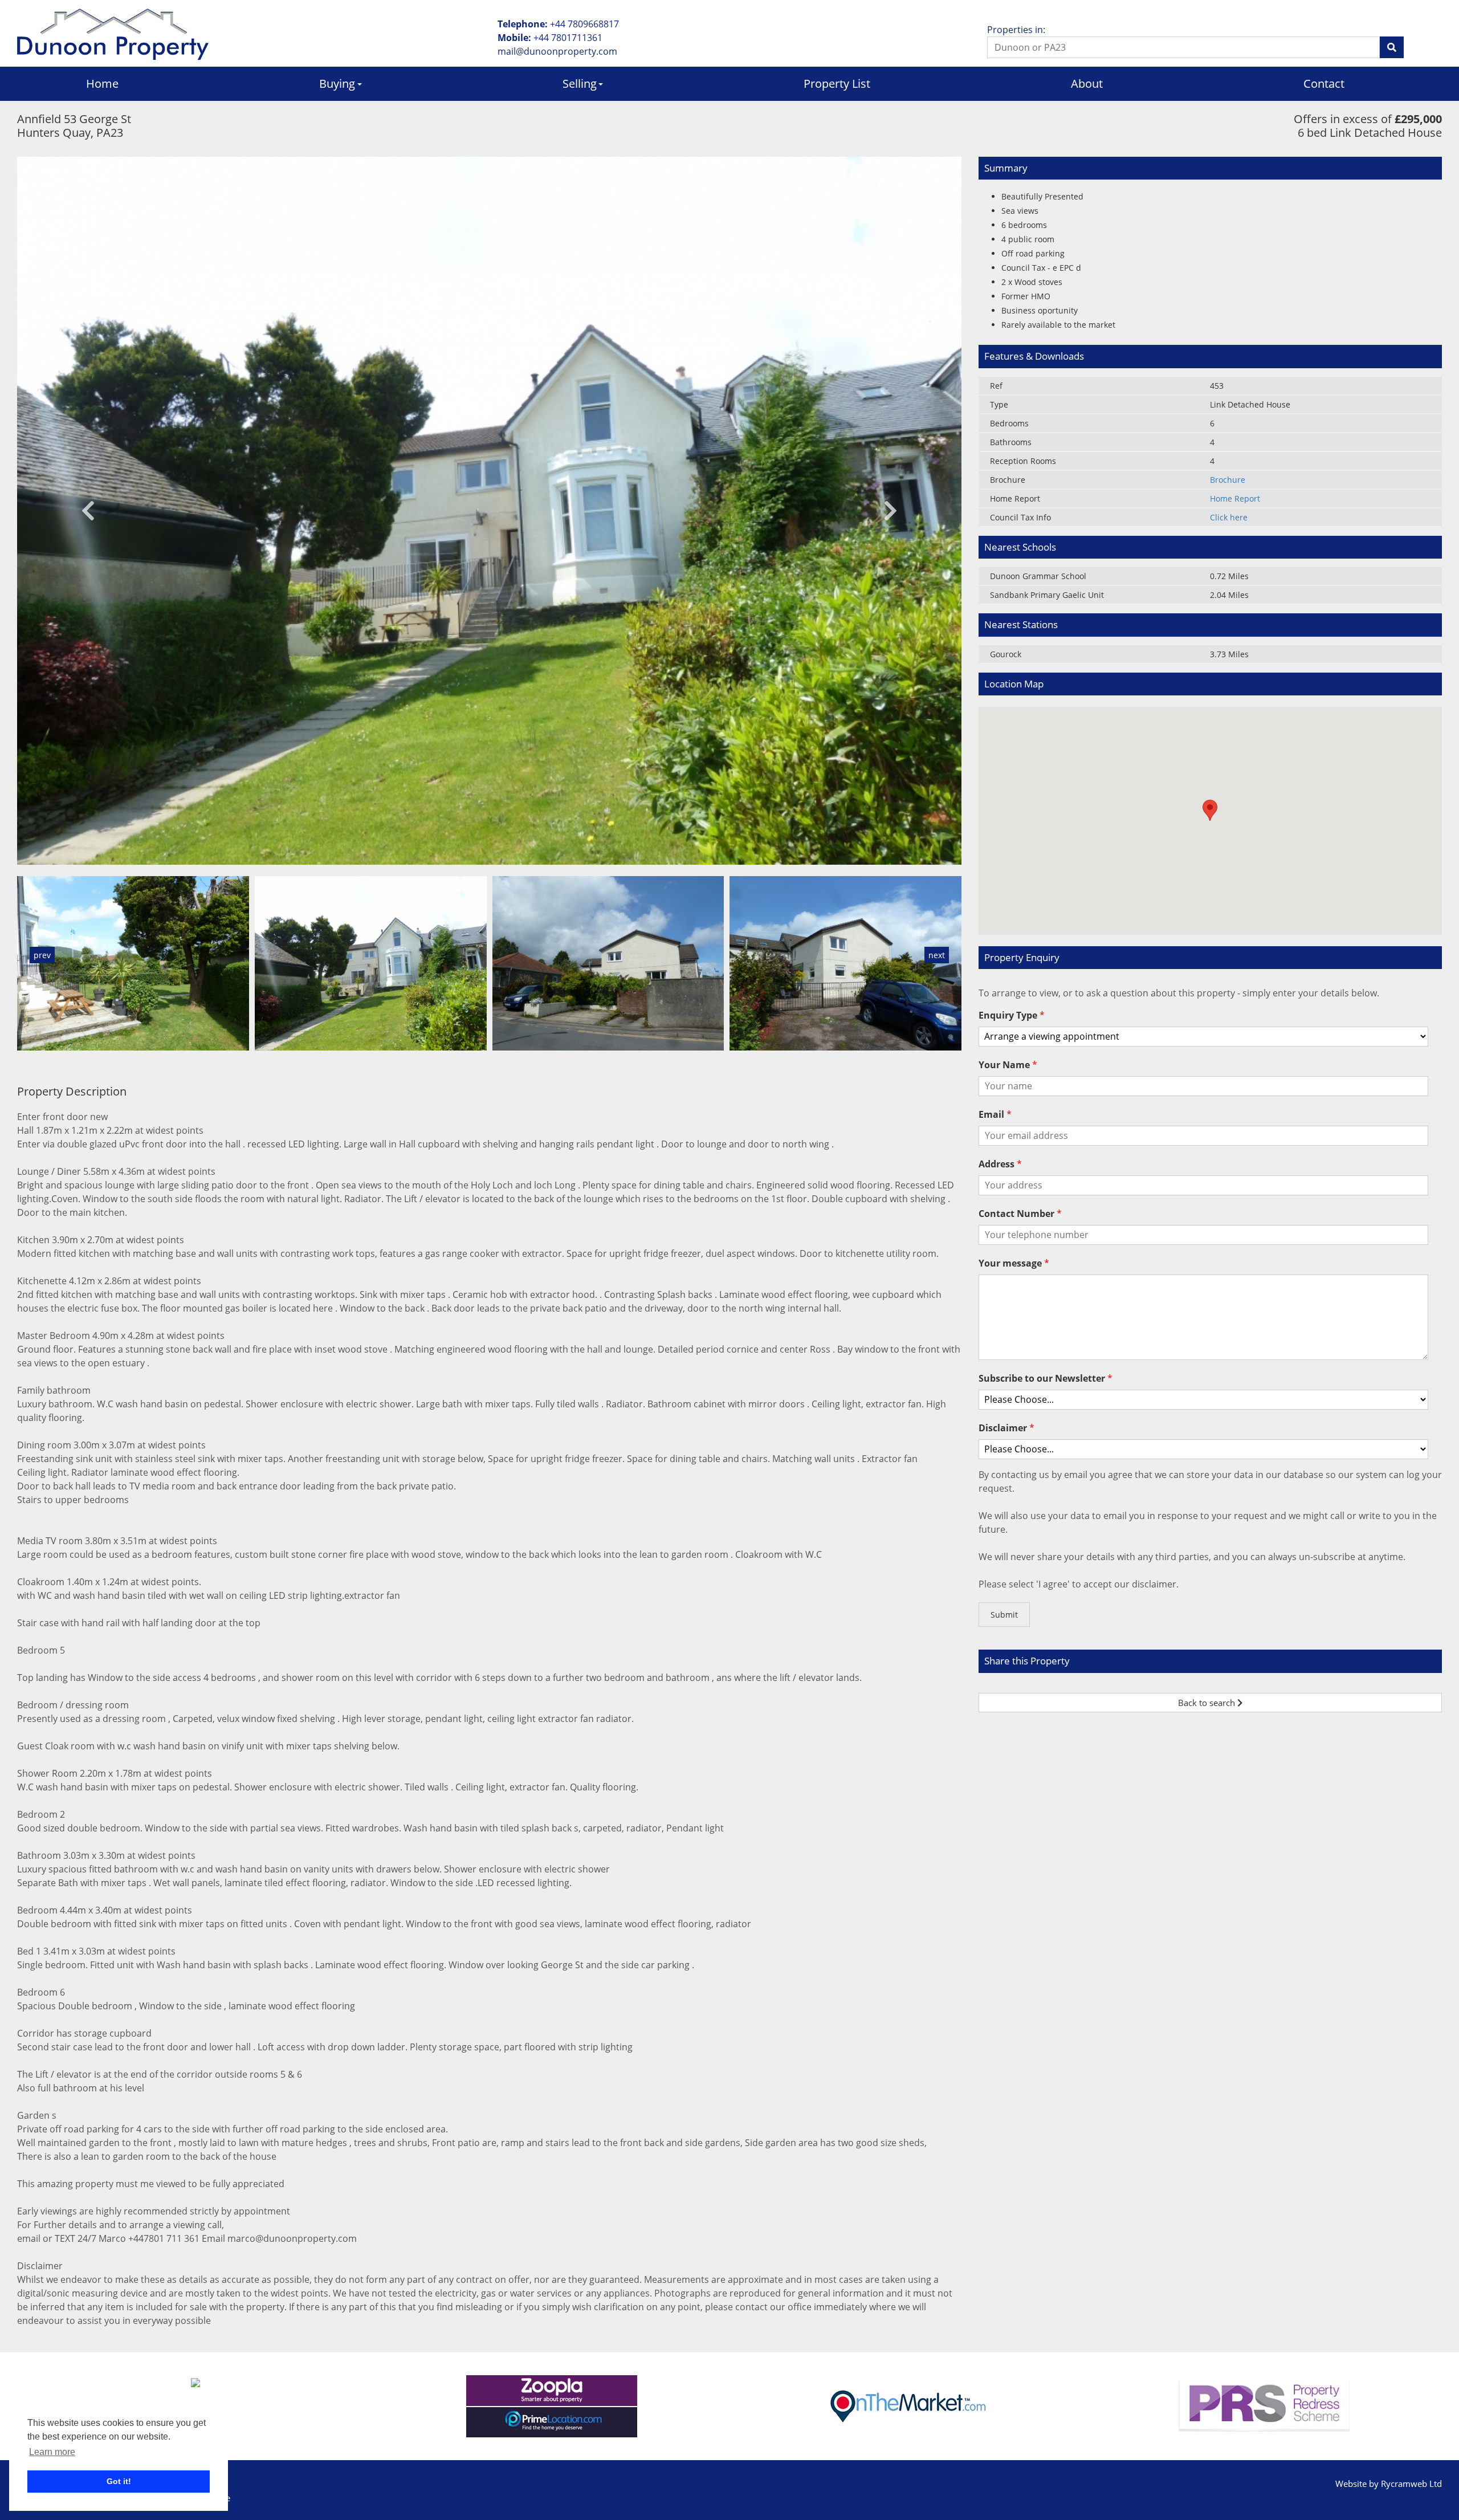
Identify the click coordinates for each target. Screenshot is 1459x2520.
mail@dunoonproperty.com (557, 51)
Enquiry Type (1012, 1015)
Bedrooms (1009, 423)
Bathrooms (1011, 442)
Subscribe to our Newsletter (1046, 1378)
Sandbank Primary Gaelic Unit (1047, 595)
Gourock (1006, 654)
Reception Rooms (1023, 461)
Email (995, 1114)
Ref (996, 386)
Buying (337, 84)
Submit (1004, 1615)
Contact (1324, 84)
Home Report (1015, 498)
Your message (1014, 1263)
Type (999, 404)
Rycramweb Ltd (1411, 2484)
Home (102, 84)
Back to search (1208, 1703)
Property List (837, 84)
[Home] (113, 33)
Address (1000, 1164)
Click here (1229, 517)
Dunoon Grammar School (1038, 576)
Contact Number (1020, 1214)
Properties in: (1016, 30)
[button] (88, 511)
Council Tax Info (1020, 517)
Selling (580, 84)
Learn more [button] (52, 2452)
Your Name (1008, 1065)
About (1087, 84)
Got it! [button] (119, 2481)
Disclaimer (1006, 1428)
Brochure (1008, 480)
